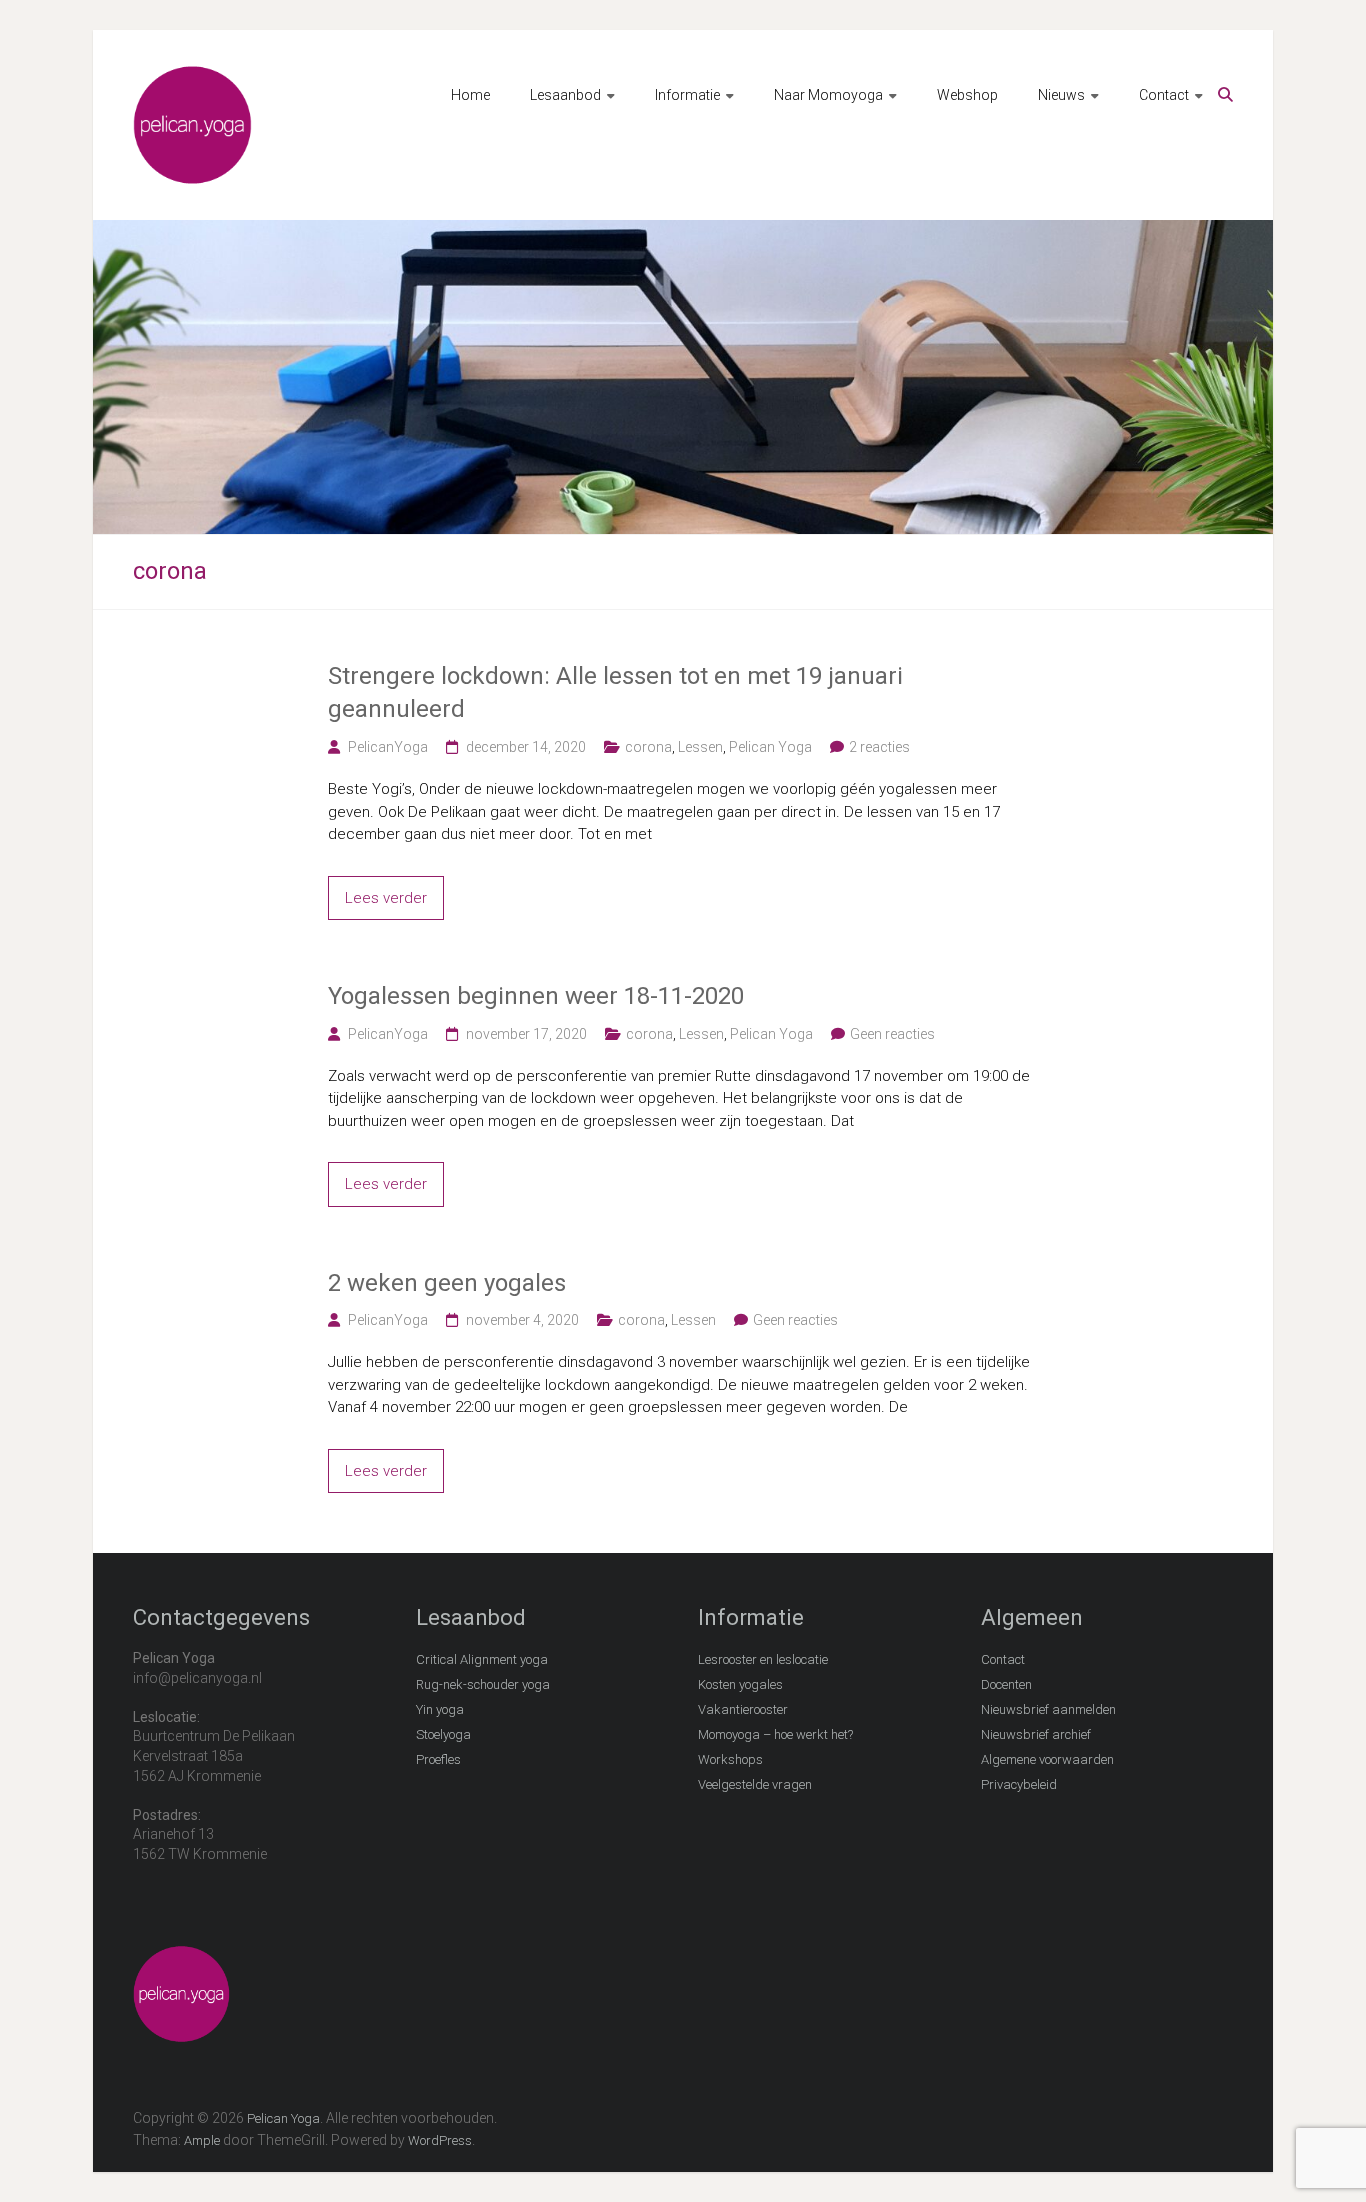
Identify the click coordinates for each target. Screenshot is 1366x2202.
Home (470, 95)
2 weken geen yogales (447, 1283)
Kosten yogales (740, 1684)
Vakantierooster (743, 1709)
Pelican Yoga (770, 747)
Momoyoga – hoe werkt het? (775, 1734)
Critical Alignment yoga (482, 1659)
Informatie (687, 95)
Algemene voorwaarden (1047, 1759)
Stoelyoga (443, 1734)
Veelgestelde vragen (755, 1784)
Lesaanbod (565, 95)
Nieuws (1061, 95)
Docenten (1006, 1684)
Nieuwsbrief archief (1036, 1734)
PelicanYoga (388, 747)
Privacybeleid (1019, 1784)
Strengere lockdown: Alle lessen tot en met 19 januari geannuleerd (615, 693)
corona (648, 747)
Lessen (700, 747)
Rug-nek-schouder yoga (483, 1684)
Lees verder (386, 898)
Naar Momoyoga (828, 95)
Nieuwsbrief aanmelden (1048, 1709)
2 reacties (879, 747)
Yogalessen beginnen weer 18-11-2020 (536, 996)
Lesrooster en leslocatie (763, 1659)
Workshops (730, 1759)
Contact (1164, 95)
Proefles (438, 1759)
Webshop (967, 95)
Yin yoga (440, 1709)
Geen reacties (892, 1034)
